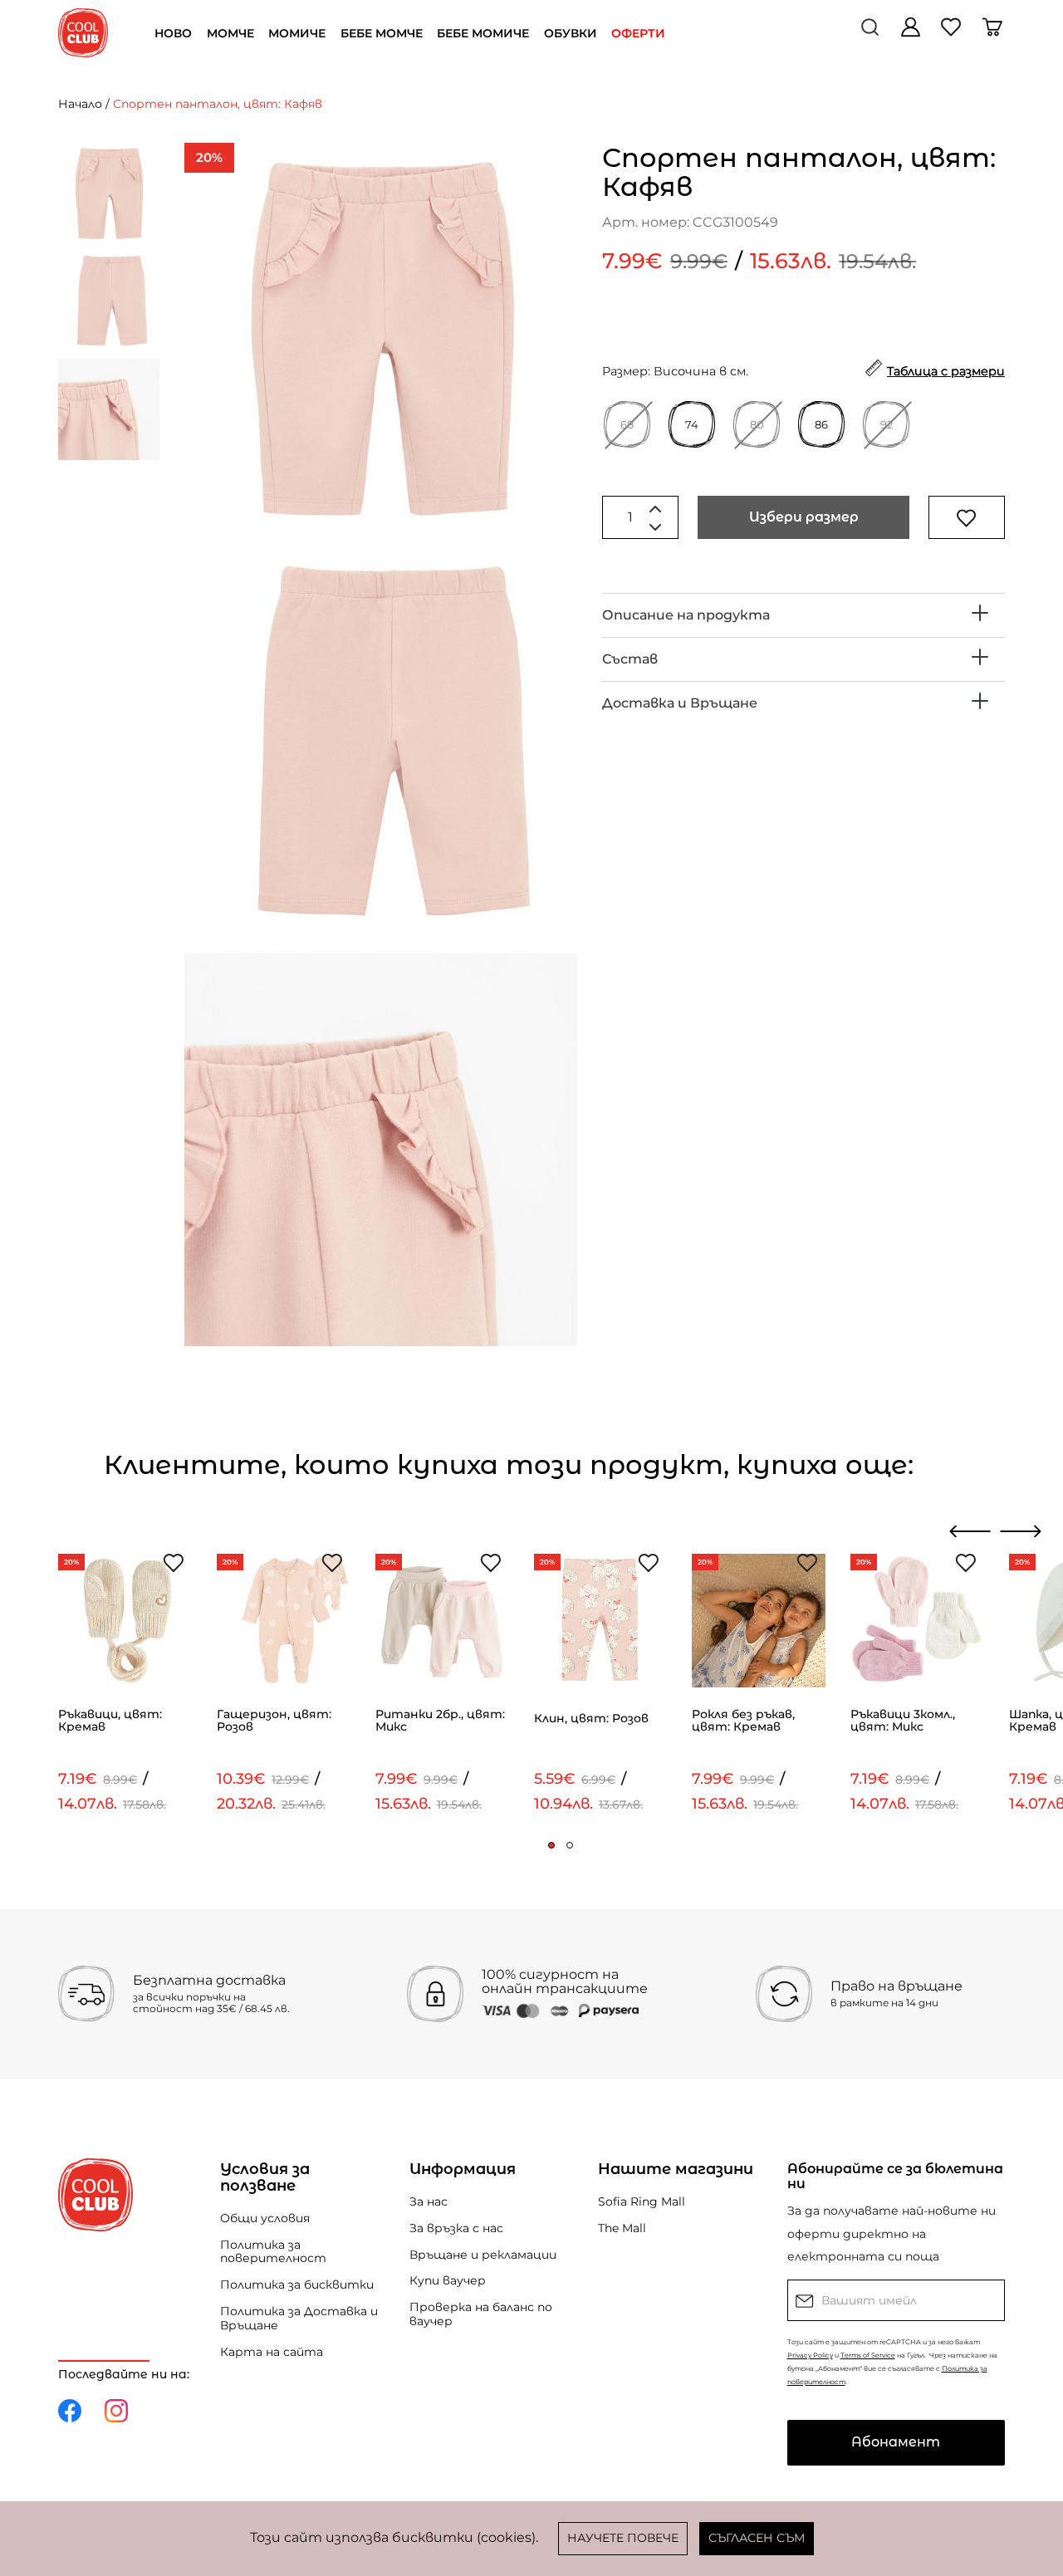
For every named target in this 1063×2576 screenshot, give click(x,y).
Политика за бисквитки (297, 2285)
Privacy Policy (810, 2355)
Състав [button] (630, 659)
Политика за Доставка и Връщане (299, 2318)
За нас (429, 2201)
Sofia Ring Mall (642, 2201)
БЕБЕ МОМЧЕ (382, 33)
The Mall (622, 2228)
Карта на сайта (272, 2352)
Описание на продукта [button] (686, 615)
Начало (80, 104)
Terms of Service (868, 2355)
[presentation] (970, 1531)
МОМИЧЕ (297, 33)
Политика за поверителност (273, 2252)
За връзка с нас (456, 2228)
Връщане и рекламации (483, 2255)
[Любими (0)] (953, 33)
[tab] (803, 615)
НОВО (173, 33)
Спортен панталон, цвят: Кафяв (218, 104)
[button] (551, 1845)
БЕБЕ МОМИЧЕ (483, 33)
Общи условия (265, 2218)
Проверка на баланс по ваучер (481, 2314)
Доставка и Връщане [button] (680, 703)
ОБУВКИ (571, 33)
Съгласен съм (757, 2538)
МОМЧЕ (230, 33)
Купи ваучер (448, 2280)
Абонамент (896, 2442)
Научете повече (623, 2538)
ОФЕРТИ (638, 33)
